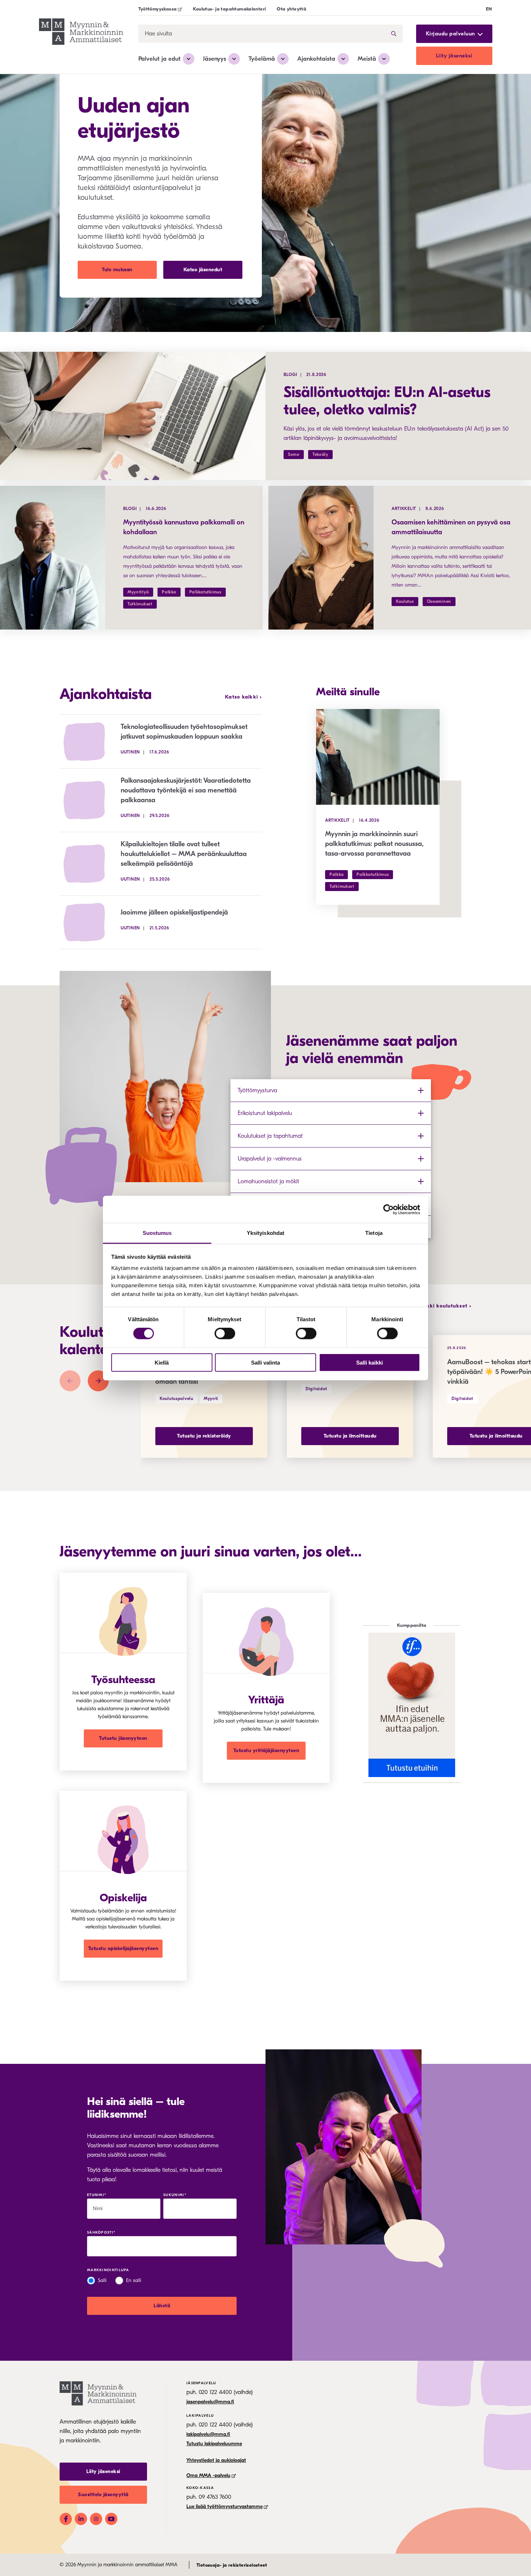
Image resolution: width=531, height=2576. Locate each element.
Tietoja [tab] (374, 1233)
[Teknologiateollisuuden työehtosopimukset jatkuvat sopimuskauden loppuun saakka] (90, 742)
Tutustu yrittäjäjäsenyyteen (266, 1751)
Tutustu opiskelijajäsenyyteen (123, 1948)
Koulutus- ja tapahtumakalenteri (229, 9)
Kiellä (162, 1363)
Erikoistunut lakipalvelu (265, 1113)
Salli (102, 2280)
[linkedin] (81, 2519)
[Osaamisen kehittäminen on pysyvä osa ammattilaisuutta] (321, 558)
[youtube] (111, 2519)
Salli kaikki (370, 1363)
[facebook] (66, 2519)
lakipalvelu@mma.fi (208, 2434)
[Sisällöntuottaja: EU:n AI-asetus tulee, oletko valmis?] (133, 416)
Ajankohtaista (316, 59)
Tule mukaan (117, 270)
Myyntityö (138, 592)
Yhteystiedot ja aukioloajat (216, 2460)
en (489, 9)
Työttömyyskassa (158, 9)
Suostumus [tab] (157, 1233)
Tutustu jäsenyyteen (123, 1738)
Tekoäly (320, 454)
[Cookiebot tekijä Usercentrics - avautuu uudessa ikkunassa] (388, 1209)
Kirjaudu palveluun (450, 34)
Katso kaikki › (243, 697)
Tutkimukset (140, 604)
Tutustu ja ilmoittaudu (350, 1436)
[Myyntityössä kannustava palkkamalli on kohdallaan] (53, 558)
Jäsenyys (215, 59)
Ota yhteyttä (292, 9)
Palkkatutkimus (205, 592)
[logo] (81, 33)
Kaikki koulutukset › (445, 1306)
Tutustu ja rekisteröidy (204, 1436)
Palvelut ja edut (159, 59)
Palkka (169, 592)
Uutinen (130, 752)
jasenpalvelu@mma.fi (210, 2402)
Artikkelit (404, 509)
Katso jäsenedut (203, 270)
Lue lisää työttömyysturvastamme (225, 2506)
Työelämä (262, 59)
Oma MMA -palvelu (208, 2475)
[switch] (225, 1334)
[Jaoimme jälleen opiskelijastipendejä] (90, 922)
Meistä (367, 59)
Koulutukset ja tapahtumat (270, 1136)
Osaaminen (439, 601)
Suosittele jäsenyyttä (103, 2495)
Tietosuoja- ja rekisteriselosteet (232, 2565)
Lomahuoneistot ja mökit (268, 1181)
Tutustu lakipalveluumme (214, 2444)
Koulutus (405, 601)
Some (294, 454)
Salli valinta (265, 1363)
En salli (134, 2280)
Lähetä (162, 2306)
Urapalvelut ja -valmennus (270, 1159)
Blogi (290, 375)
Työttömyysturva (257, 1090)
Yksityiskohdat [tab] (265, 1233)
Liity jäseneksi (454, 56)
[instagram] (96, 2519)
